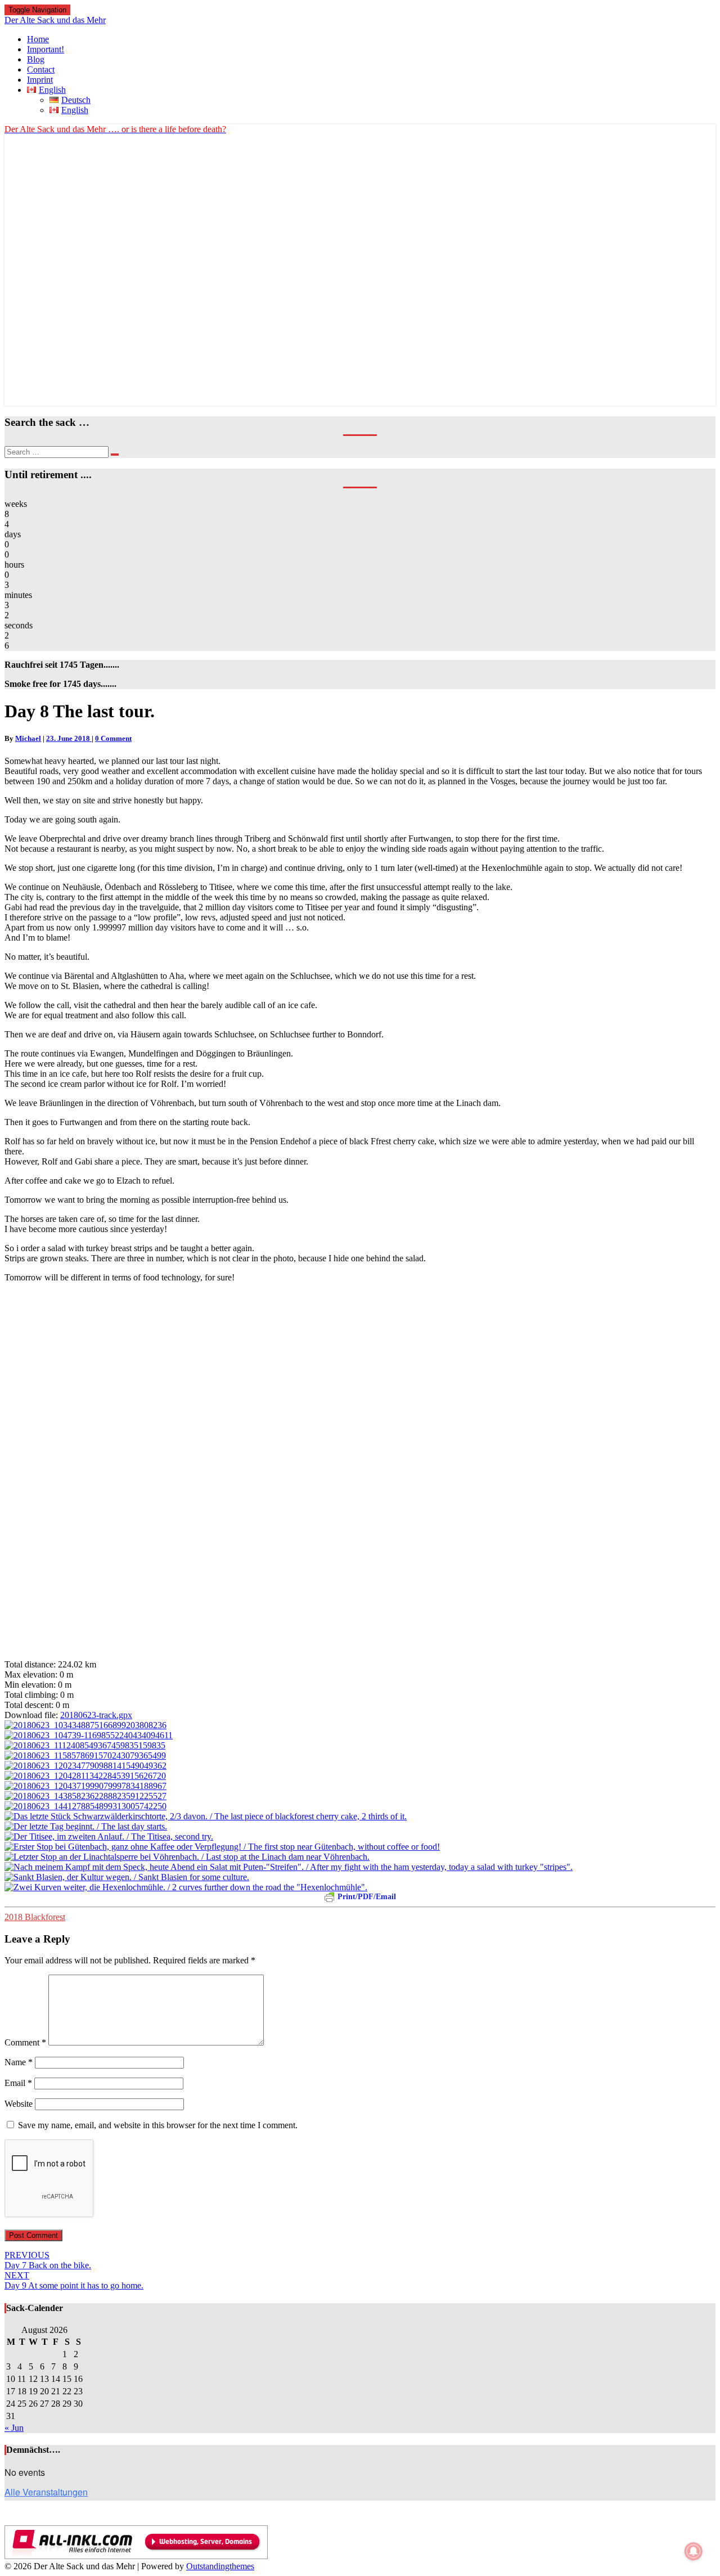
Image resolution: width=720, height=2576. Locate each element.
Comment (25, 2042)
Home (38, 39)
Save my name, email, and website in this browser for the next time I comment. (158, 2125)
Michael (28, 738)
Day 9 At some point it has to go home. (74, 2280)
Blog (36, 59)
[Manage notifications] (694, 2551)
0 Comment (113, 738)
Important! (46, 49)
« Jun (14, 2428)
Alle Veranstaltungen (46, 2492)
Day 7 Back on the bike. (48, 2260)
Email (18, 2083)
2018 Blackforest (35, 1917)
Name (19, 2062)
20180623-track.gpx (96, 1715)
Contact (41, 69)
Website (19, 2104)
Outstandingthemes (220, 2566)
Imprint (40, 80)
